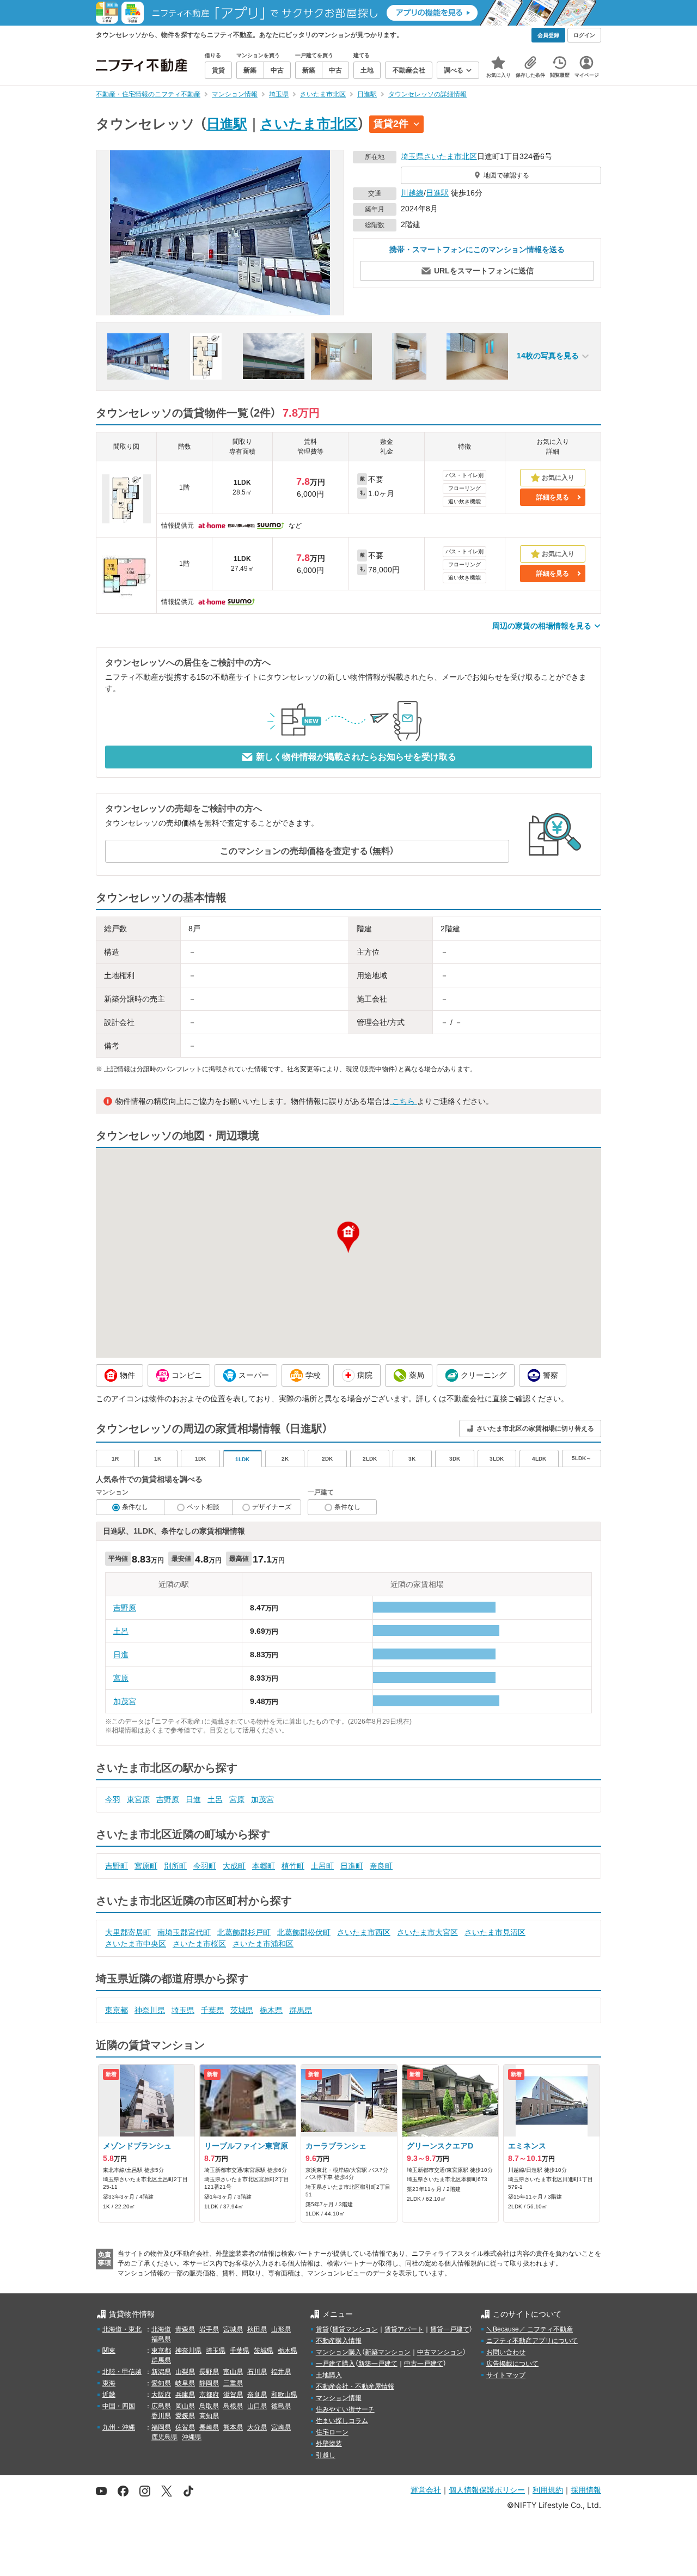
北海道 (161, 2329)
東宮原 (138, 1799)
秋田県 (257, 2329)
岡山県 (185, 2406)
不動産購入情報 (339, 2341)
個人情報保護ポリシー (487, 2490)
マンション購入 (339, 2352)
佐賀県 (185, 2427)
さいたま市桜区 (199, 1944)
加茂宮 (125, 1701)
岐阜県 (185, 2383)
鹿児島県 (164, 2437)
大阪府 (161, 2395)
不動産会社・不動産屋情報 (355, 2386)
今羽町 (205, 1866)
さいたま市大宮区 (427, 1932)
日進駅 (227, 124)
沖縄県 (192, 2437)
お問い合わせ (506, 2352)
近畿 (109, 2395)
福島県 (161, 2339)
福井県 (281, 2372)
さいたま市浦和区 (263, 1944)
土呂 (121, 1631)
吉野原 (125, 1608)
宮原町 (146, 1866)
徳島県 (281, 2406)
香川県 (161, 2416)
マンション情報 (339, 2398)
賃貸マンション (355, 2329)
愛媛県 (185, 2416)
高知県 (209, 2416)
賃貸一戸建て (450, 2329)
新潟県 (161, 2372)
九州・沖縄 (119, 2427)
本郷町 (264, 1866)
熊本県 (233, 2427)
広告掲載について (512, 2364)
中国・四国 (119, 2406)
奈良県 (257, 2395)
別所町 (175, 1866)
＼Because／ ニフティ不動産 (530, 2329)
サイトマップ (506, 2375)
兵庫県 (185, 2395)
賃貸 (322, 2329)
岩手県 (209, 2329)
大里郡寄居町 (128, 1932)
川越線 (412, 193)
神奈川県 (150, 2010)
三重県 (233, 2383)
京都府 (209, 2395)
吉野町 (117, 1866)
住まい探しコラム (342, 2421)
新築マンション (388, 2352)
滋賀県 (233, 2395)
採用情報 (586, 2490)
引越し (326, 2455)
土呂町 (322, 1866)
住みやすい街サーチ (345, 2409)
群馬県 (301, 2010)
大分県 (257, 2427)
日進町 (352, 1866)
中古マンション (440, 2352)
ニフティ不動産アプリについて (532, 2341)
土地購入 (329, 2375)
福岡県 (161, 2427)
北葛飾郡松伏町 (304, 1932)
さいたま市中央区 (136, 1944)
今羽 (113, 1799)
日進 (121, 1655)
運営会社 (426, 2490)
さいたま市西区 (364, 1932)
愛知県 (161, 2383)
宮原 (121, 1678)
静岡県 (209, 2383)
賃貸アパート (404, 2329)
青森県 (185, 2329)
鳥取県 (209, 2406)
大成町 (234, 1866)
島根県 (233, 2406)
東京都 (117, 2010)
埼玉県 (412, 156)
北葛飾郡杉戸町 (244, 1932)
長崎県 (209, 2427)
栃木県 (271, 2010)
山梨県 (185, 2372)
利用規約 (548, 2490)
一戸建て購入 (335, 2364)
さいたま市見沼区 (495, 1932)
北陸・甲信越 (122, 2372)
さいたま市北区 (309, 124)
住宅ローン (332, 2432)
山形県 (281, 2329)
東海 (109, 2383)
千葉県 (212, 2010)
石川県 (257, 2372)
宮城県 (233, 2329)
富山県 (233, 2372)
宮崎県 (281, 2427)
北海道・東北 (122, 2329)
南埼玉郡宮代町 (184, 1932)
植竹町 (293, 1866)
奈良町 (381, 1866)
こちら (403, 1101)
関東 (109, 2351)
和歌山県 (284, 2395)
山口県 (257, 2406)
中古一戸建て (424, 2364)
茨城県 (242, 2010)
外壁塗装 (329, 2444)
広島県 (161, 2406)
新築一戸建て (378, 2364)
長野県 (209, 2372)
